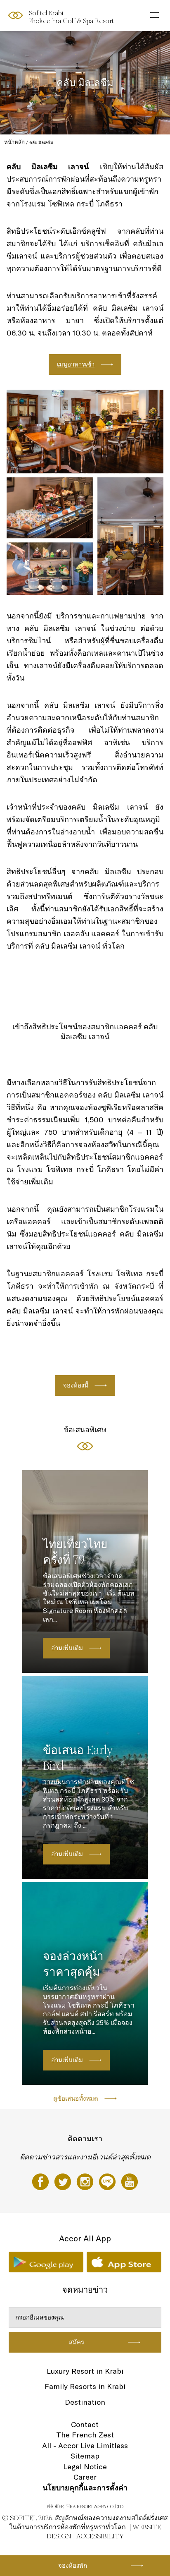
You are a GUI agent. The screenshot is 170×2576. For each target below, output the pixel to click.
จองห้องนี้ (76, 1385)
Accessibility (100, 2536)
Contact (85, 2424)
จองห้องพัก (73, 2565)
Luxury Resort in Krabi (85, 2371)
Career (85, 2477)
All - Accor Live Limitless (85, 2445)
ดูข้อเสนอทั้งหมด (76, 2098)
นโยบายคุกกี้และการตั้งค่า (85, 2488)
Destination (85, 2402)
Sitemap (85, 2456)
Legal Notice (85, 2467)
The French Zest (85, 2435)
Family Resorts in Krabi (85, 2386)
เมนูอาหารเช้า (76, 364)
